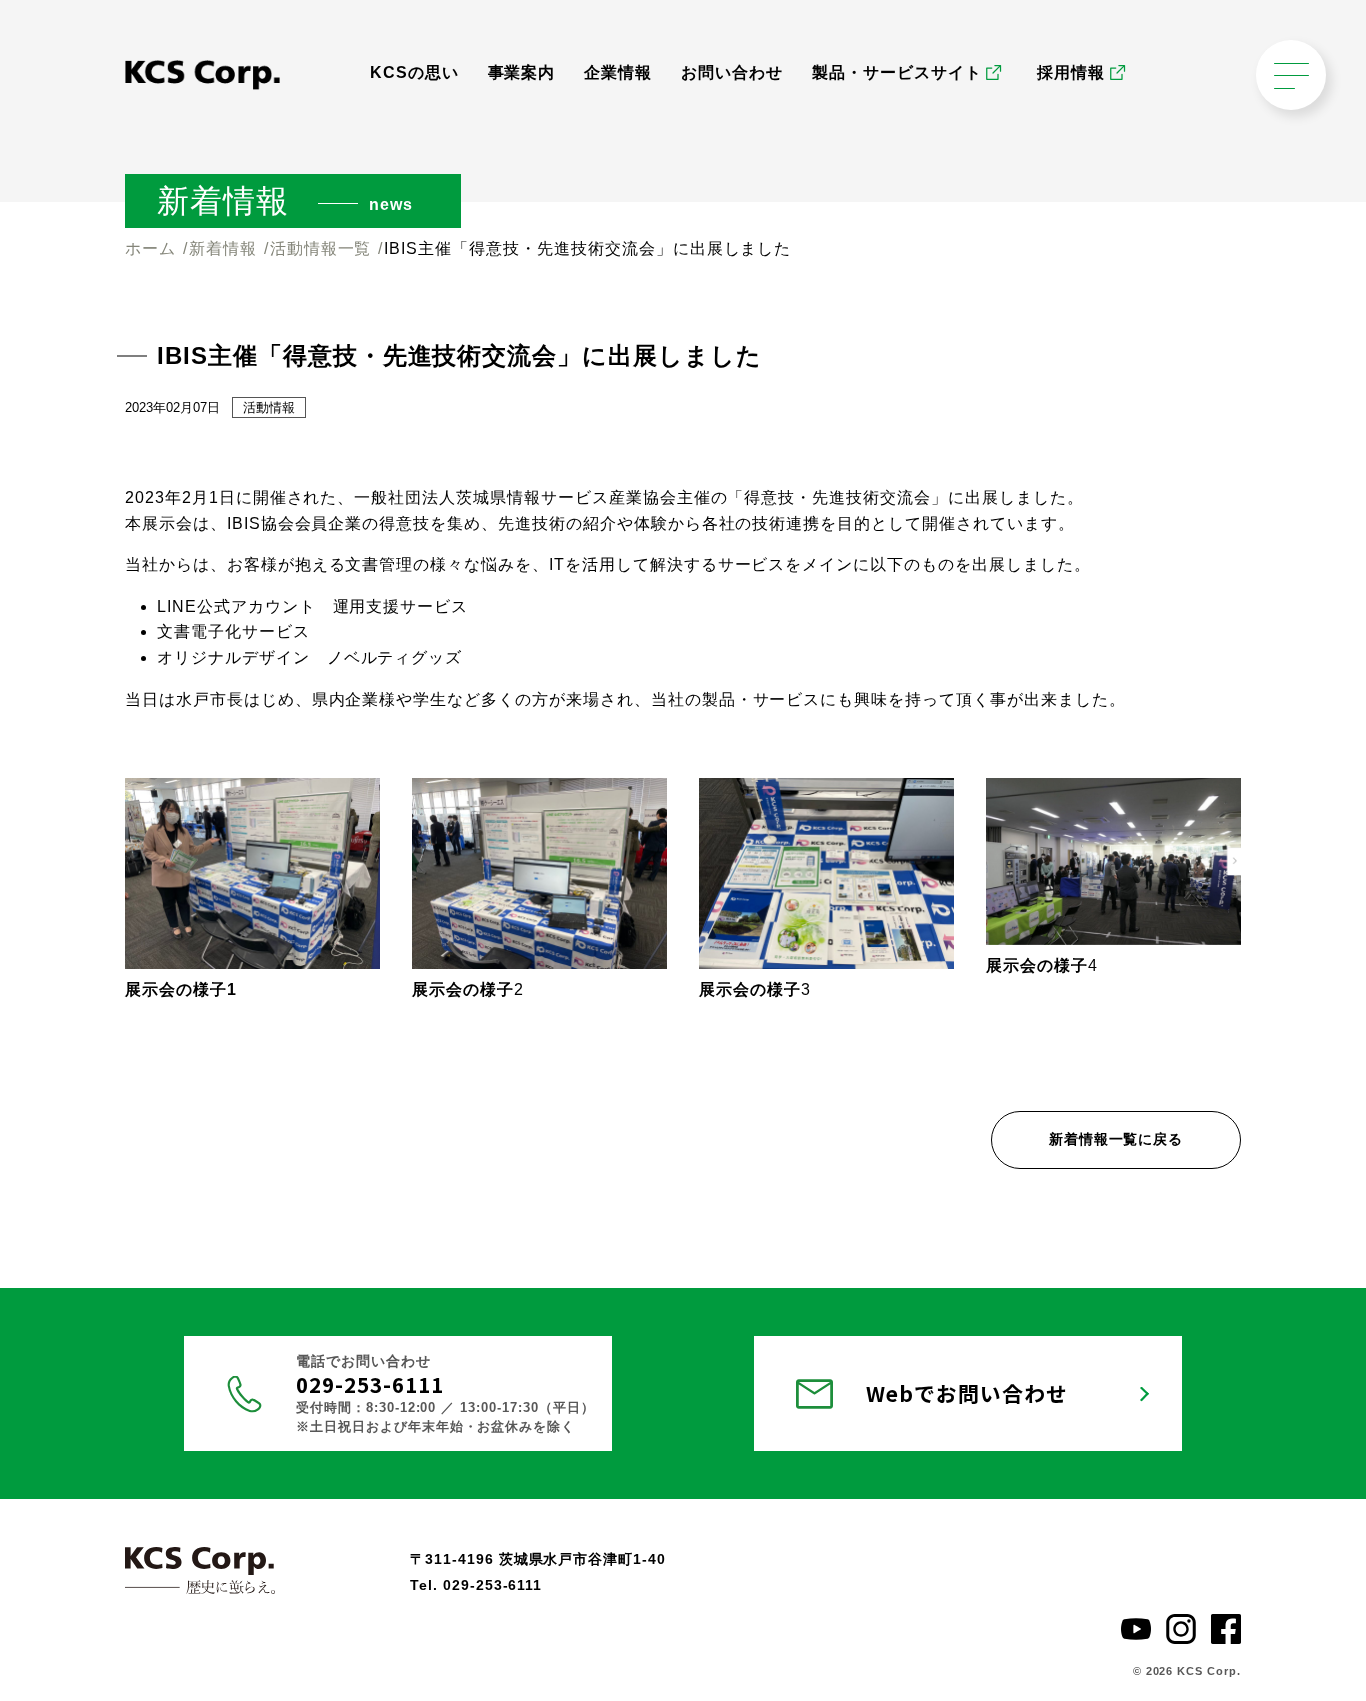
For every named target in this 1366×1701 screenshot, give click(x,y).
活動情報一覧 (321, 248)
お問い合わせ (732, 72)
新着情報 (223, 248)
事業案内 (522, 72)
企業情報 (618, 72)
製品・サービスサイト (897, 72)
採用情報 (1071, 72)
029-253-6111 (370, 1384)
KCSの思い (414, 72)
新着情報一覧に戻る (1116, 1139)
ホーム (150, 248)
